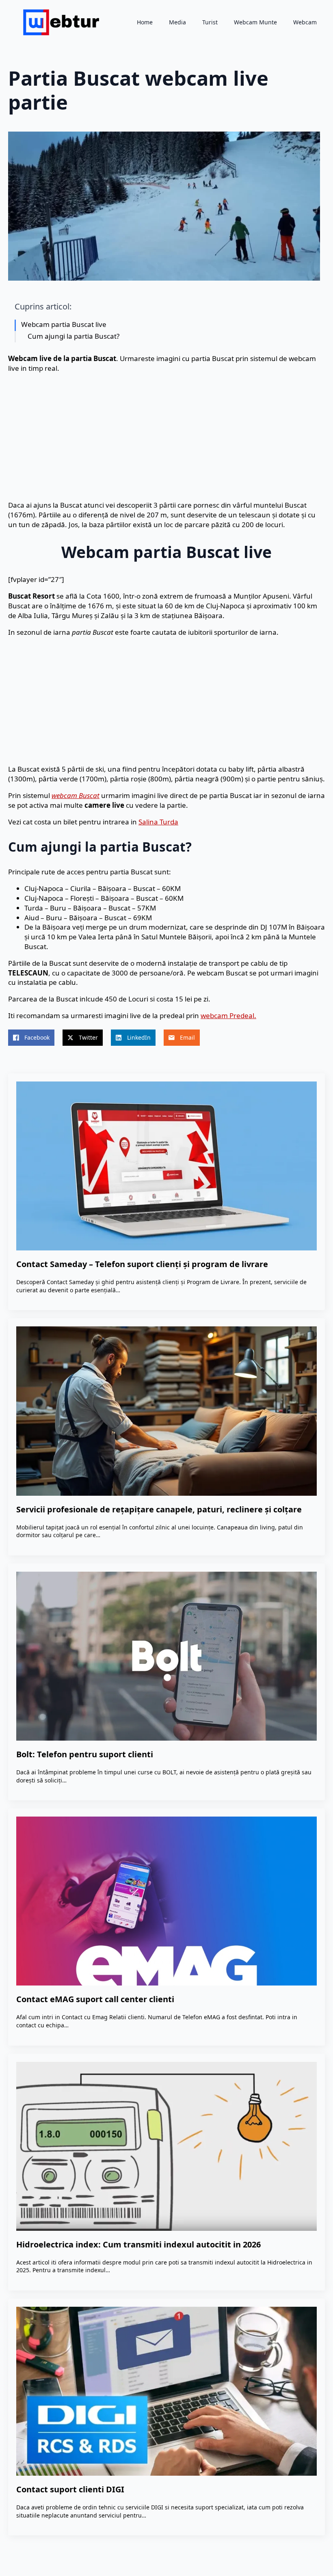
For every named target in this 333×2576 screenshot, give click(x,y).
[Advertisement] (166, 437)
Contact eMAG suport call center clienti (95, 1999)
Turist (210, 22)
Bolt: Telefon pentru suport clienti (85, 1754)
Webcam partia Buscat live (64, 324)
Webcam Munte (255, 22)
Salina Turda (158, 822)
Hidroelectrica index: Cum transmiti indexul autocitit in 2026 (138, 2244)
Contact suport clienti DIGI (70, 2489)
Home (145, 22)
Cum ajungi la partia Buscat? (74, 336)
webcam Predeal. (228, 1015)
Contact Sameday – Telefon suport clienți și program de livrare (142, 1264)
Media (177, 22)
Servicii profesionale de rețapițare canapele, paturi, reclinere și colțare (159, 1509)
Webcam (305, 22)
